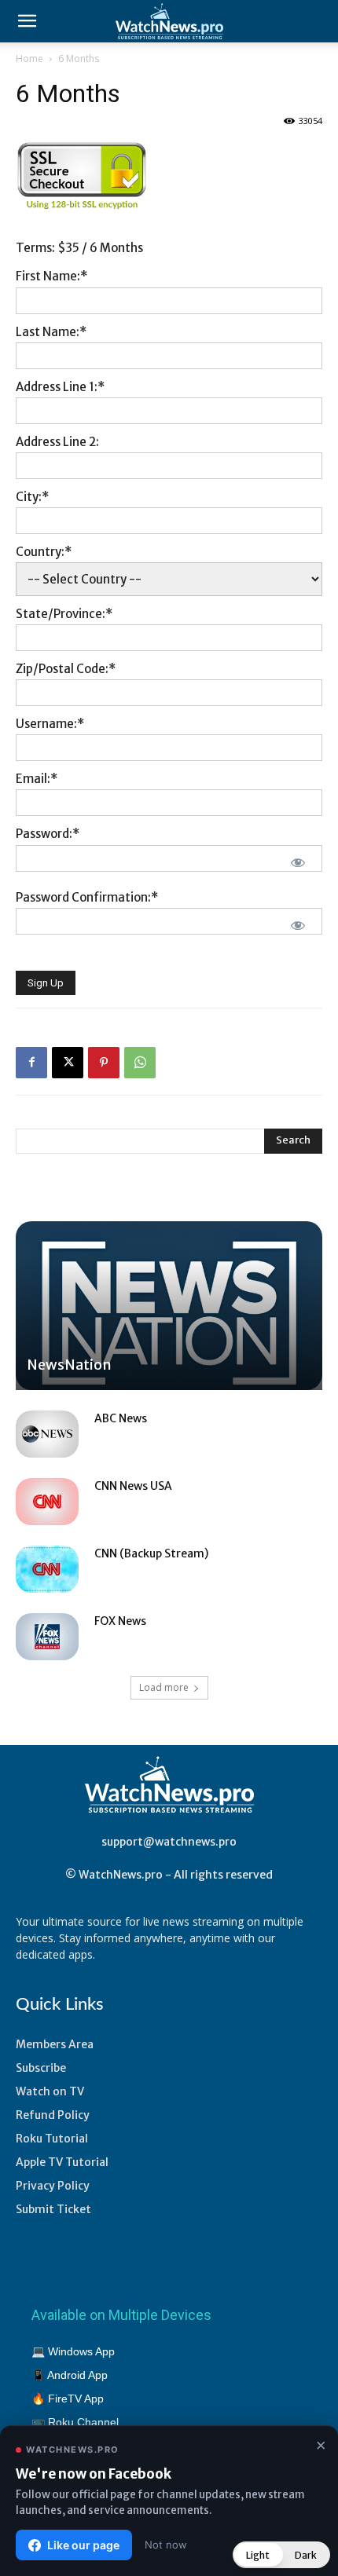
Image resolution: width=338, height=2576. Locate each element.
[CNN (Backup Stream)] (47, 1569)
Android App (77, 2375)
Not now (166, 2545)
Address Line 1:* (60, 387)
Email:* (37, 779)
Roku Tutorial (52, 2139)
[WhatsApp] (140, 1063)
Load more (164, 1687)
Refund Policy (53, 2115)
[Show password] (298, 862)
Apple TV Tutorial (62, 2162)
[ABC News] (47, 1434)
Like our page (83, 2545)
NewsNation (69, 1365)
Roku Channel (83, 2422)
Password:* (48, 834)
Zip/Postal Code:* (66, 669)
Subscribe (41, 2068)
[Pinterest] (104, 1063)
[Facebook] (31, 1063)
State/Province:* (64, 614)
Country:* (44, 552)
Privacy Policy (53, 2186)
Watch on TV (50, 2091)
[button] (27, 21)
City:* (32, 497)
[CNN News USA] (47, 1502)
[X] (68, 1063)
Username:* (50, 724)
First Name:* (51, 276)
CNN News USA (133, 1486)
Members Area (55, 2044)
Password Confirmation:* (87, 897)
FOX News (120, 1621)
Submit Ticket (53, 2209)
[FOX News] (47, 1637)
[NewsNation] (169, 1306)
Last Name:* (51, 332)
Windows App (81, 2351)
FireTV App (76, 2399)
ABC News (121, 1418)
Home (29, 59)
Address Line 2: (57, 442)
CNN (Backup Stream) (151, 1553)
